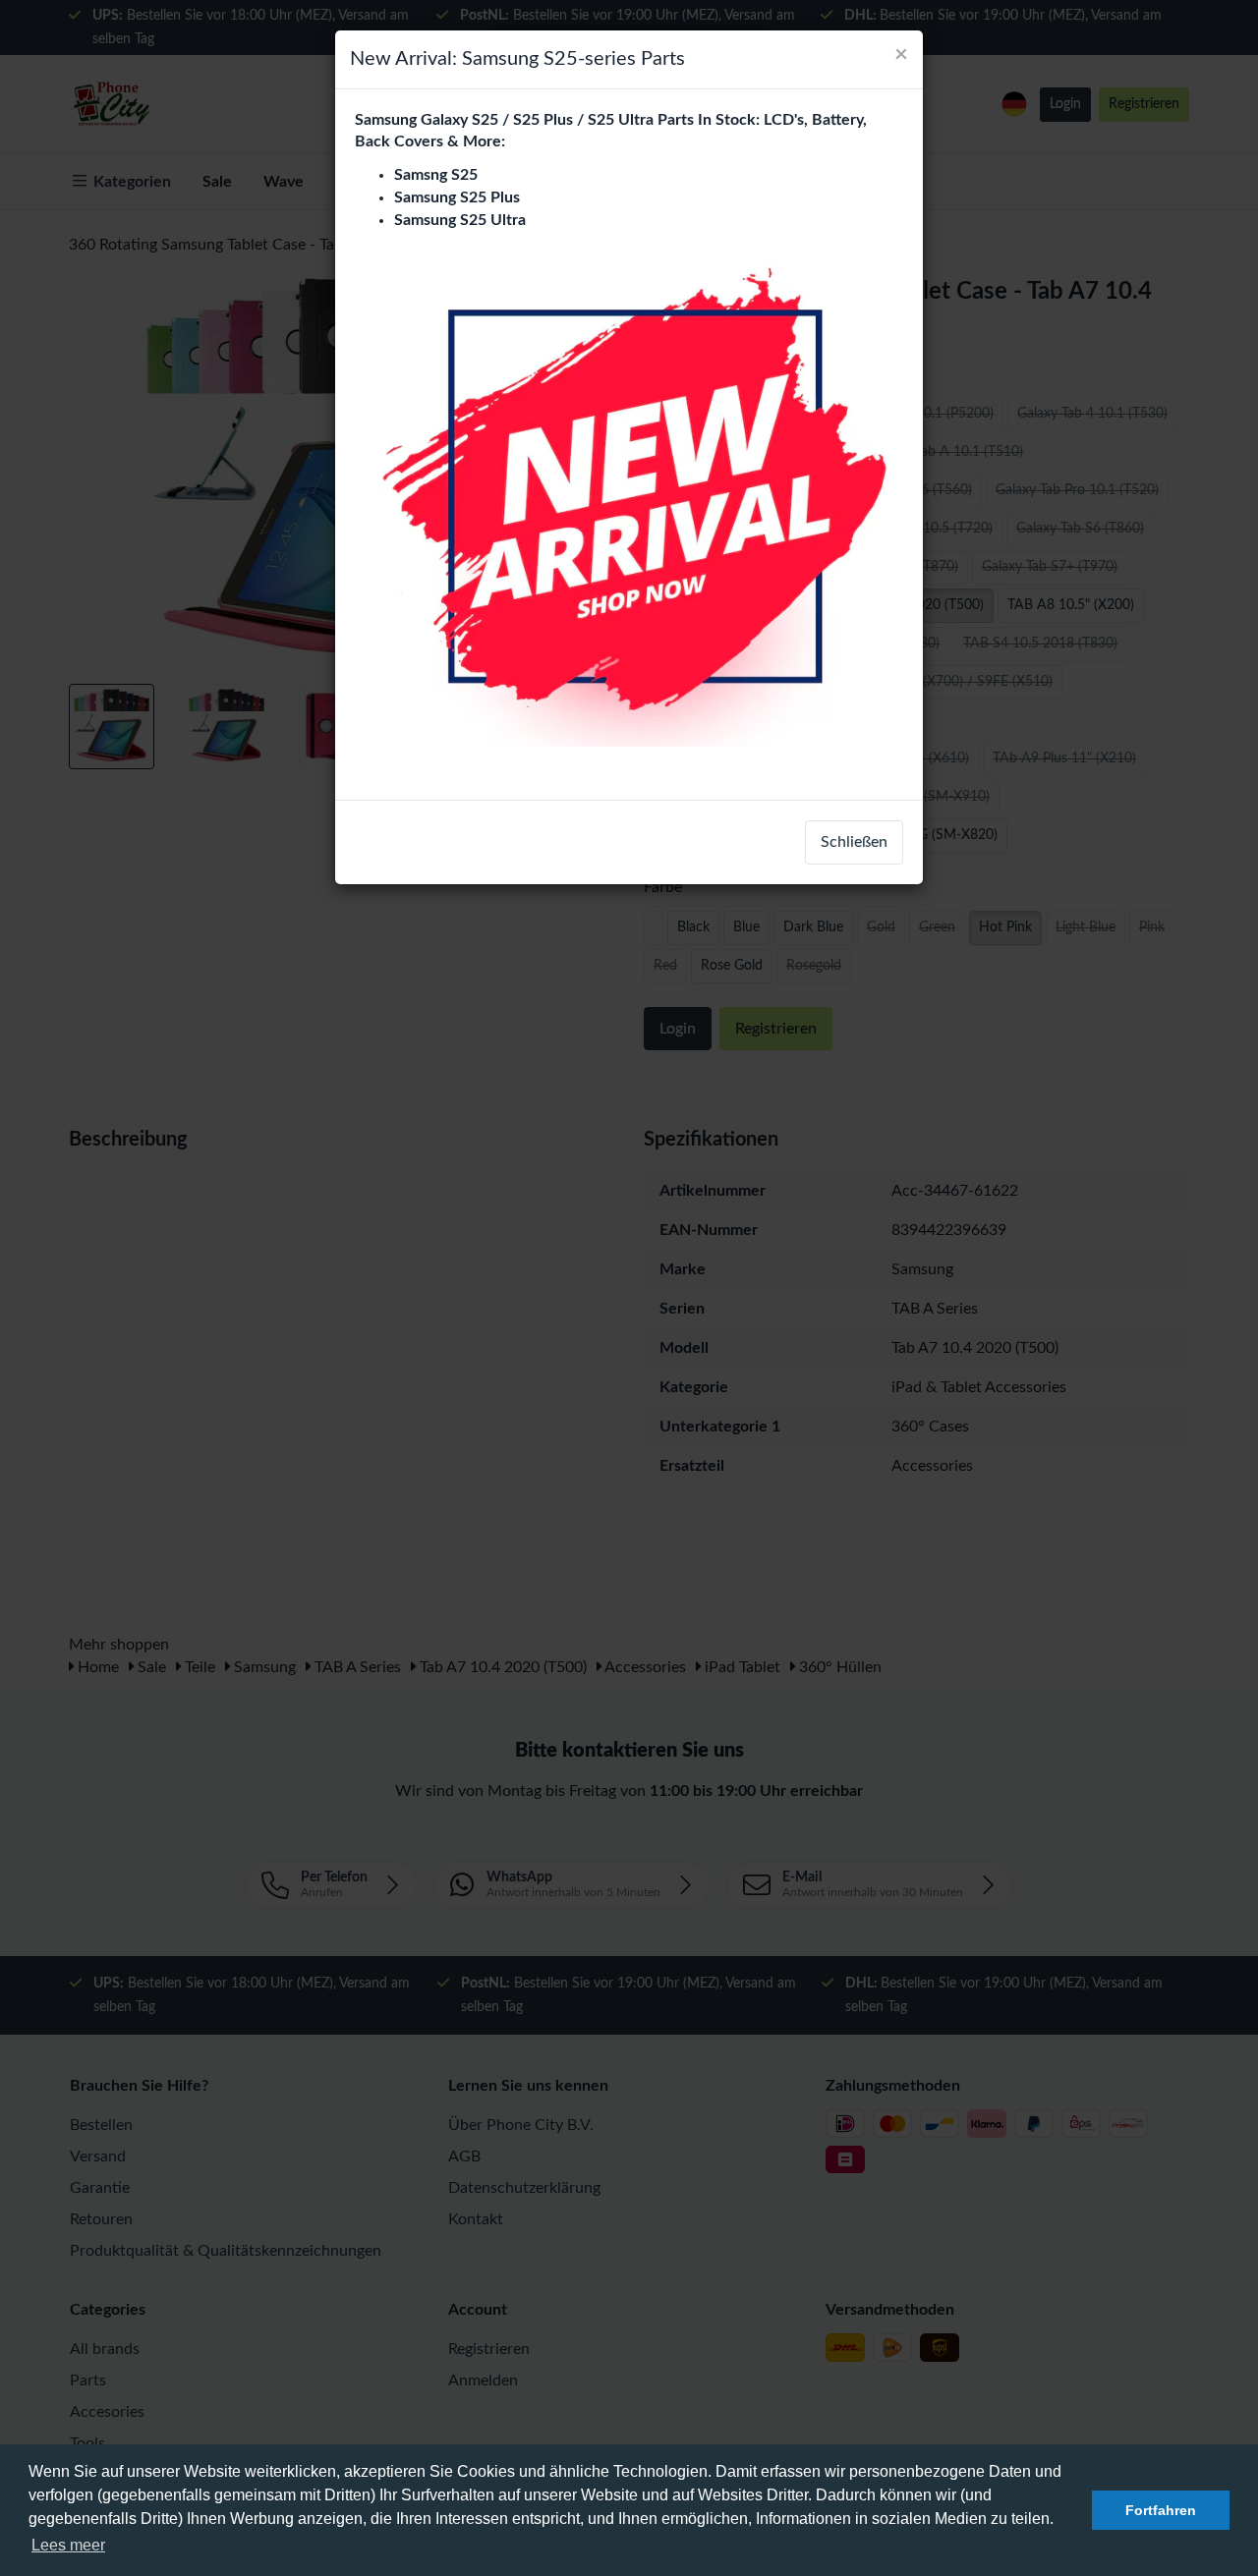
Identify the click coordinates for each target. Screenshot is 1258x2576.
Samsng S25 (436, 175)
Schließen (854, 842)
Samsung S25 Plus (457, 197)
